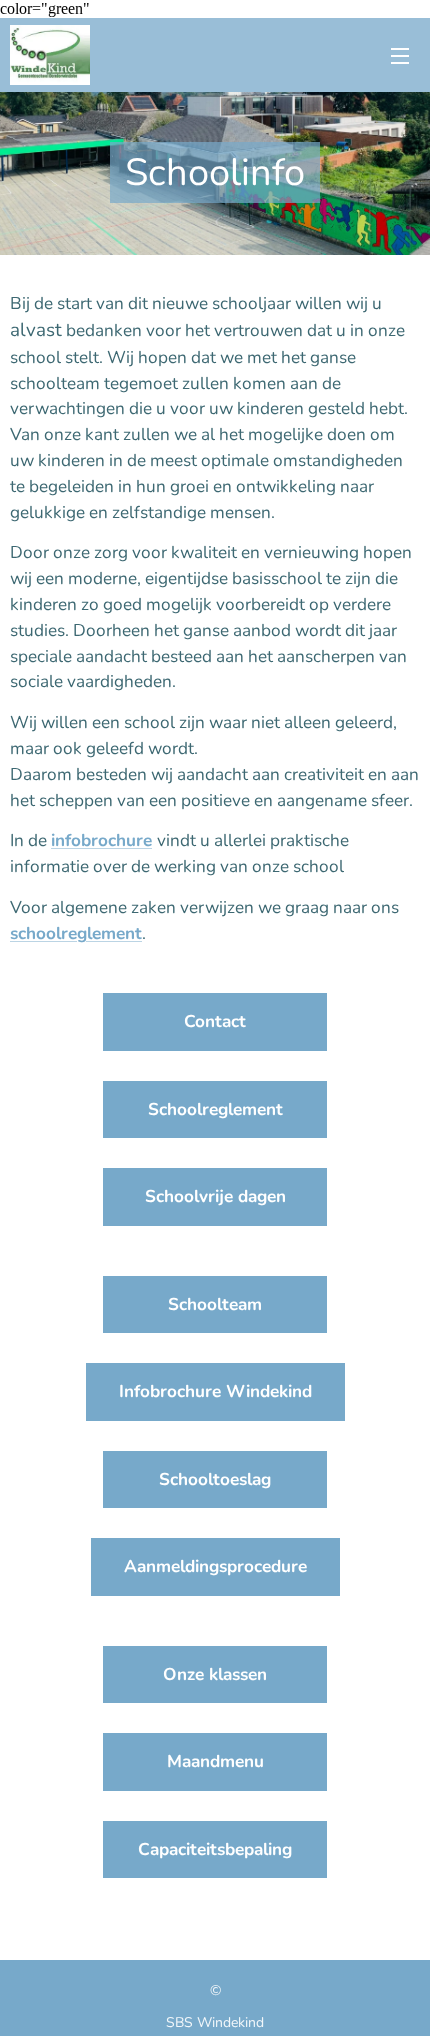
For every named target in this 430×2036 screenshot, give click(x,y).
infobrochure (101, 840)
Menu (400, 55)
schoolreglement (76, 933)
